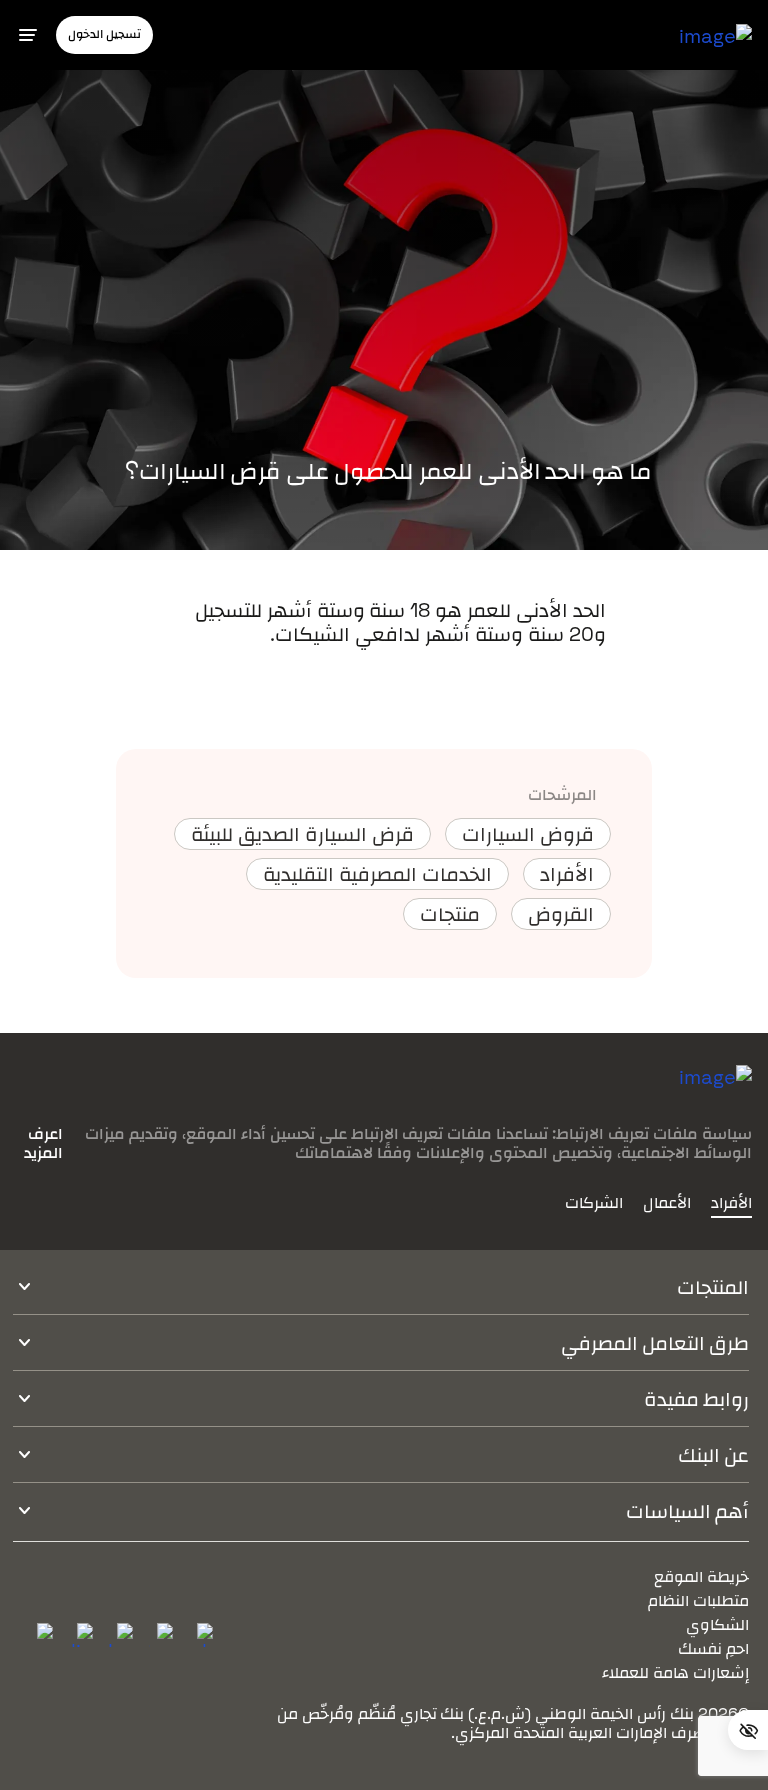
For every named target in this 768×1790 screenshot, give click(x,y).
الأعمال (667, 1203)
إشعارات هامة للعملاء (675, 1672)
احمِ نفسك (713, 1648)
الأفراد (731, 1203)
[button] (104, 34)
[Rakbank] (715, 1093)
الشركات (594, 1203)
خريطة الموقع (701, 1576)
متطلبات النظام (698, 1600)
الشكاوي (717, 1624)
